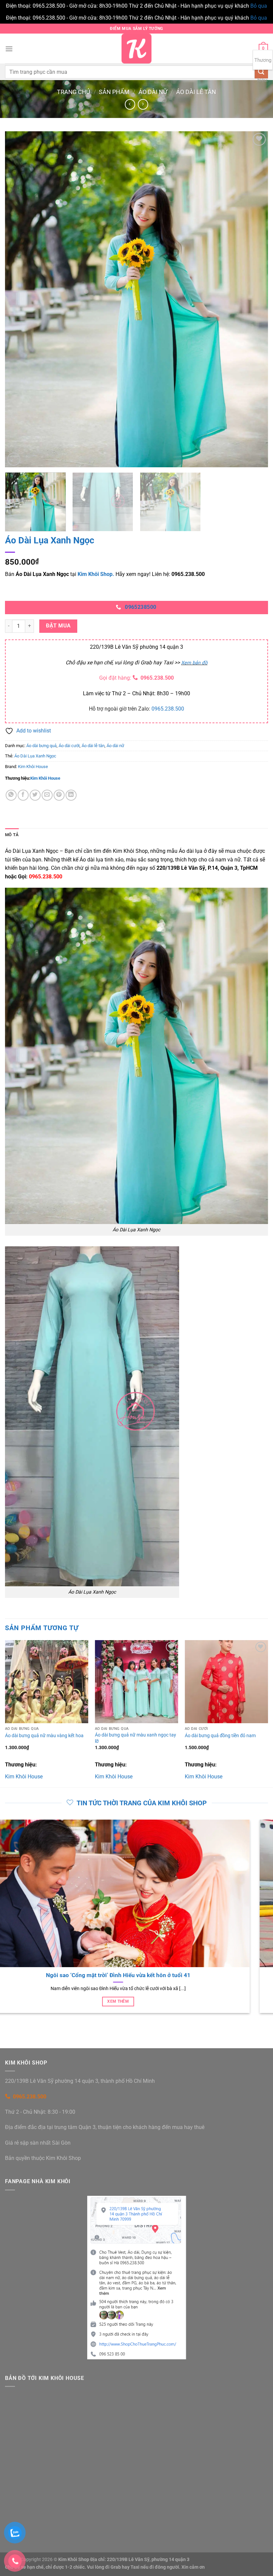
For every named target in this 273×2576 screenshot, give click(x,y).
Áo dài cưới (69, 746)
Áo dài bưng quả (41, 746)
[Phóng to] (14, 459)
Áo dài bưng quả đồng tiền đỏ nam (220, 1736)
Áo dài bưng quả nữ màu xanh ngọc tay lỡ (136, 1738)
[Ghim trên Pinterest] (59, 795)
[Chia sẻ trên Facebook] (23, 795)
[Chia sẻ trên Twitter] (35, 795)
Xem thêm (133, 2001)
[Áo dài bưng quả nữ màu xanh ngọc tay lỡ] (136, 1682)
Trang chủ (74, 92)
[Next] (254, 299)
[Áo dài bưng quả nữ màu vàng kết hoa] (47, 1682)
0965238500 (141, 607)
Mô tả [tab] (12, 835)
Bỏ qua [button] (259, 6)
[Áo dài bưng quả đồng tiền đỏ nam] (226, 1682)
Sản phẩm (114, 92)
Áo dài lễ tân (196, 92)
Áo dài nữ (153, 92)
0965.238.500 (157, 678)
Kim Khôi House (33, 767)
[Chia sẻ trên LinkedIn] (71, 795)
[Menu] (9, 49)
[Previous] (19, 299)
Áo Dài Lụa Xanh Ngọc (35, 756)
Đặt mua (58, 626)
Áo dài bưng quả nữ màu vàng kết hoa (44, 1736)
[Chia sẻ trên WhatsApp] (11, 795)
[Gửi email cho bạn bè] (47, 795)
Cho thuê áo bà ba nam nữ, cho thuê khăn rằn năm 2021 (133, 1975)
